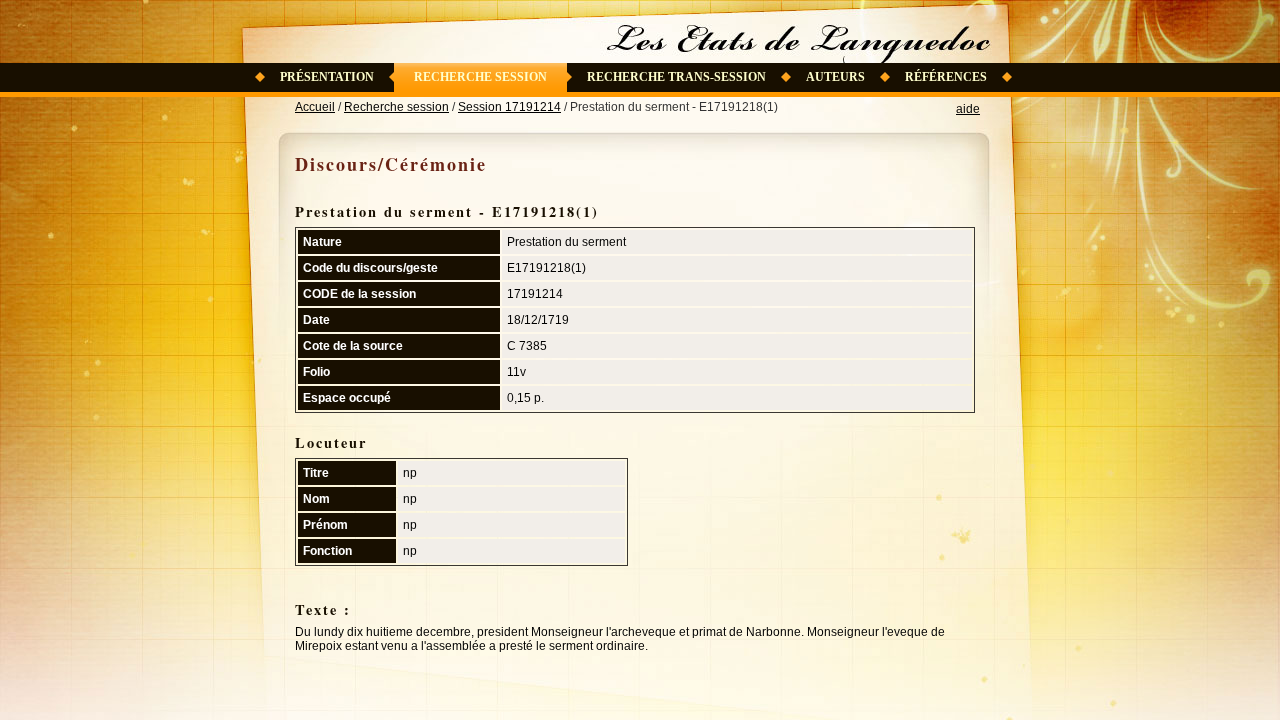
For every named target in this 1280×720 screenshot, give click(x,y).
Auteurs (835, 77)
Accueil (315, 107)
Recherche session (480, 77)
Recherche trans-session (676, 77)
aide (968, 109)
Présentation (327, 77)
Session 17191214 (509, 107)
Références (946, 77)
